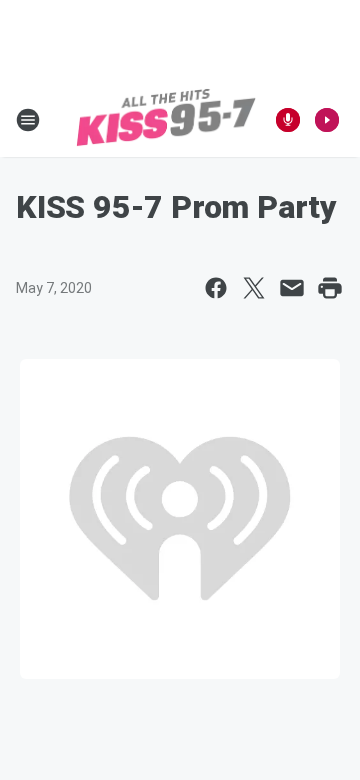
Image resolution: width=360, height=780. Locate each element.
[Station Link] (166, 120)
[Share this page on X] (254, 288)
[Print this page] (330, 288)
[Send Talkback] (288, 120)
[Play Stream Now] (327, 120)
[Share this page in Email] (292, 288)
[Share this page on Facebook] (216, 288)
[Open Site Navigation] (28, 120)
